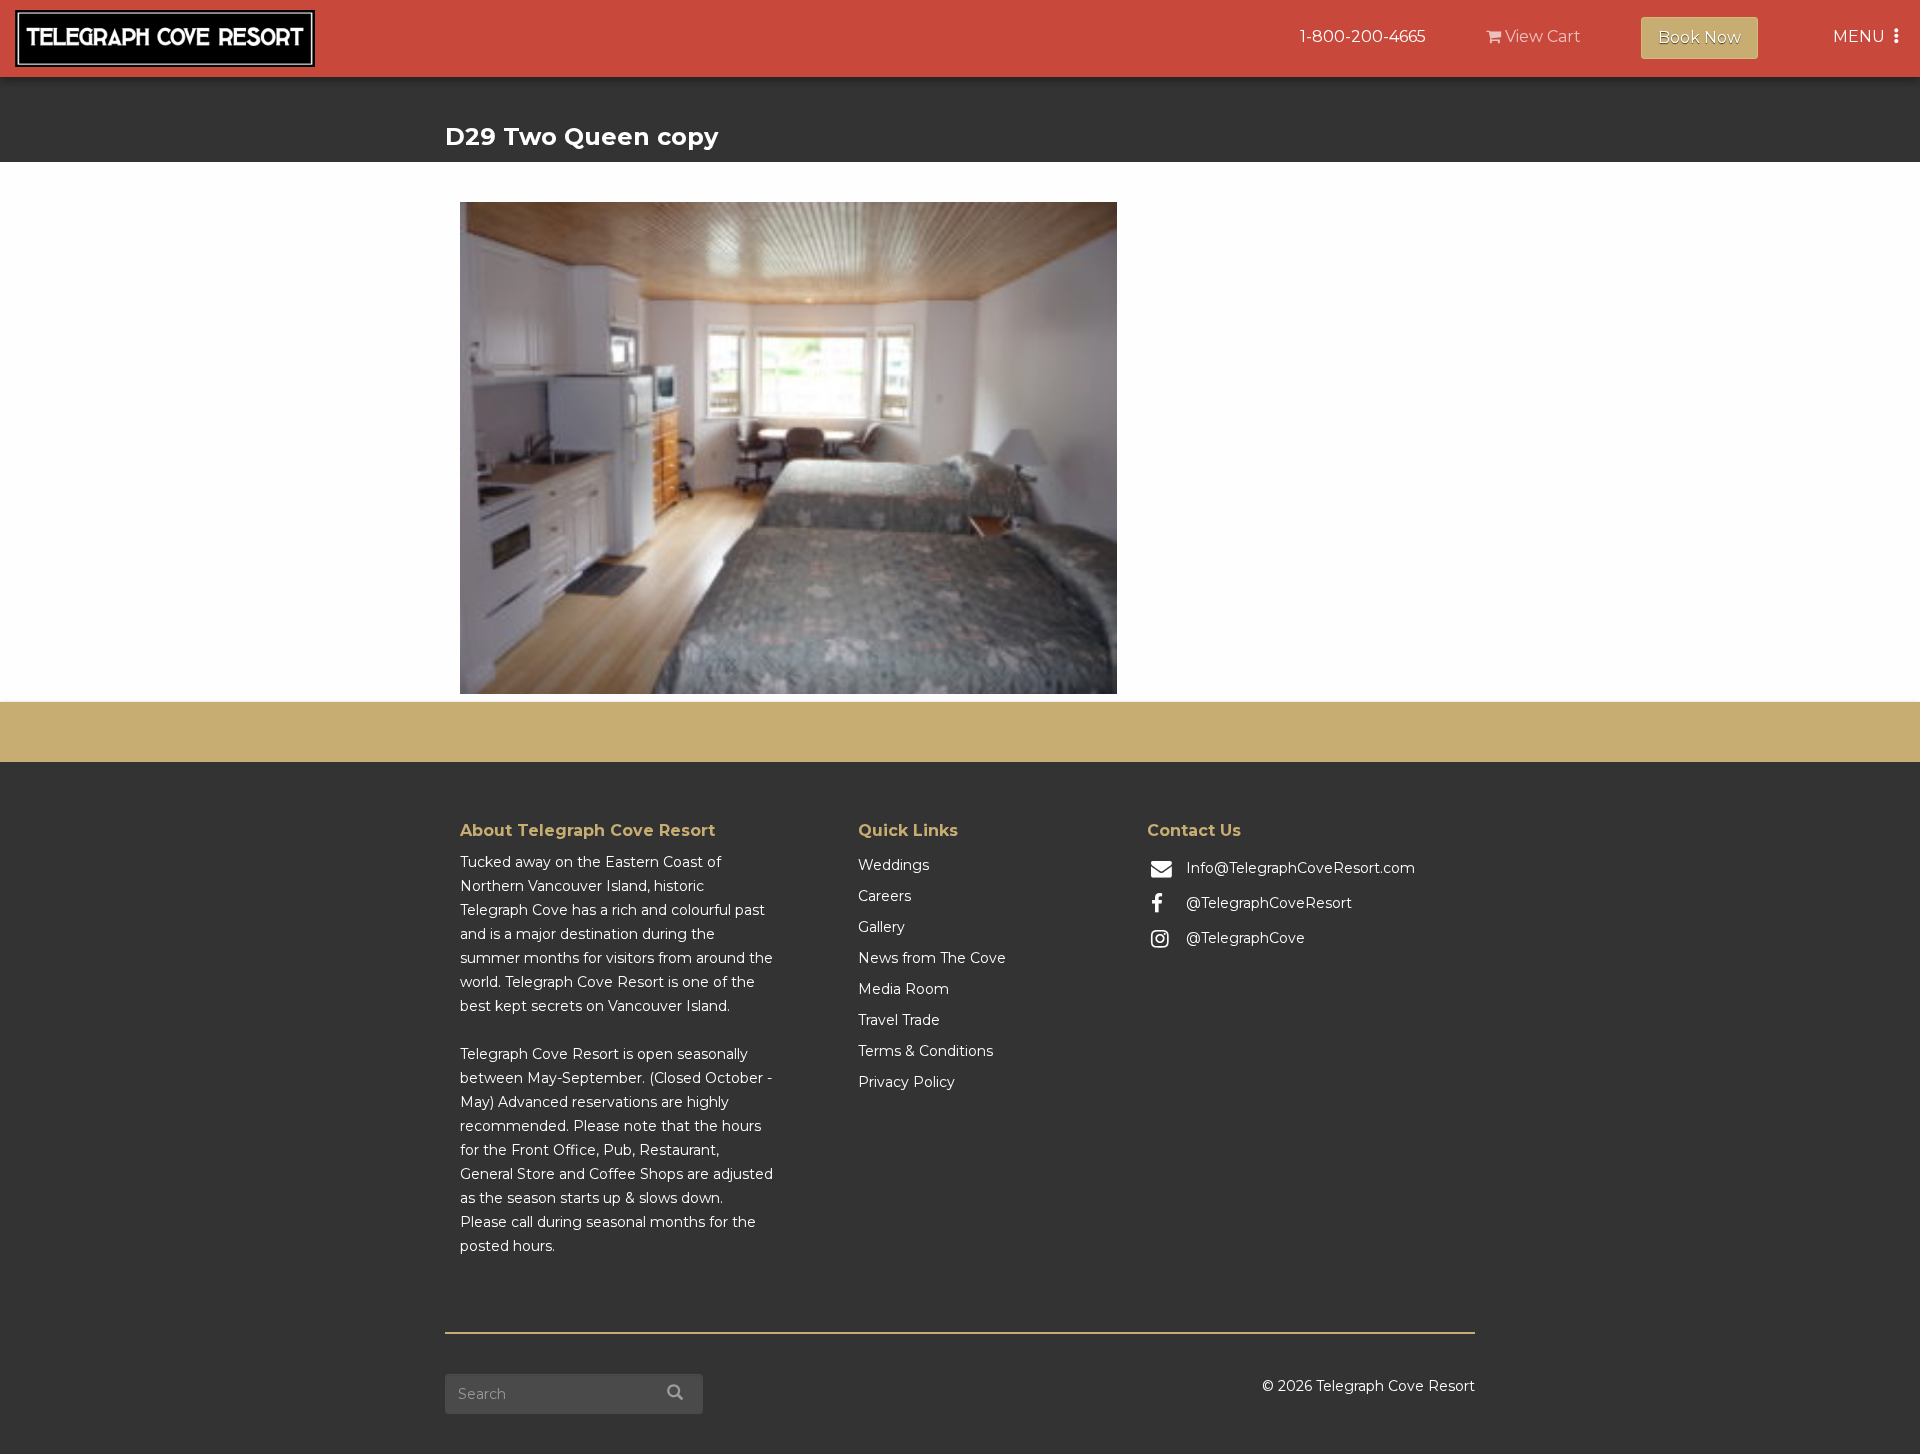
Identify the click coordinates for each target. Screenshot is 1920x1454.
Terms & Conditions (925, 1051)
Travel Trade (899, 1020)
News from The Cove (932, 958)
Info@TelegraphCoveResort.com (1300, 868)
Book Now (1699, 37)
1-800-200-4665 (1363, 36)
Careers (884, 896)
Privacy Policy (906, 1082)
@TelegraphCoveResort (1269, 903)
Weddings (893, 865)
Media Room (903, 989)
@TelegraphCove (1245, 938)
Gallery (881, 927)
